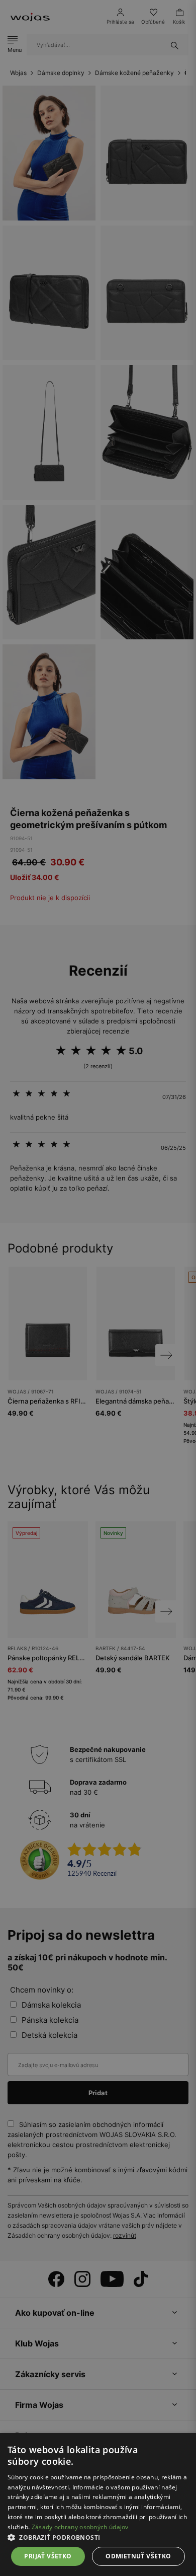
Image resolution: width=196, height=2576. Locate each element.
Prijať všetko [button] (48, 2556)
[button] (98, 2537)
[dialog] (98, 1288)
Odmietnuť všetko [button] (138, 2556)
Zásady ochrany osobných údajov (80, 2527)
